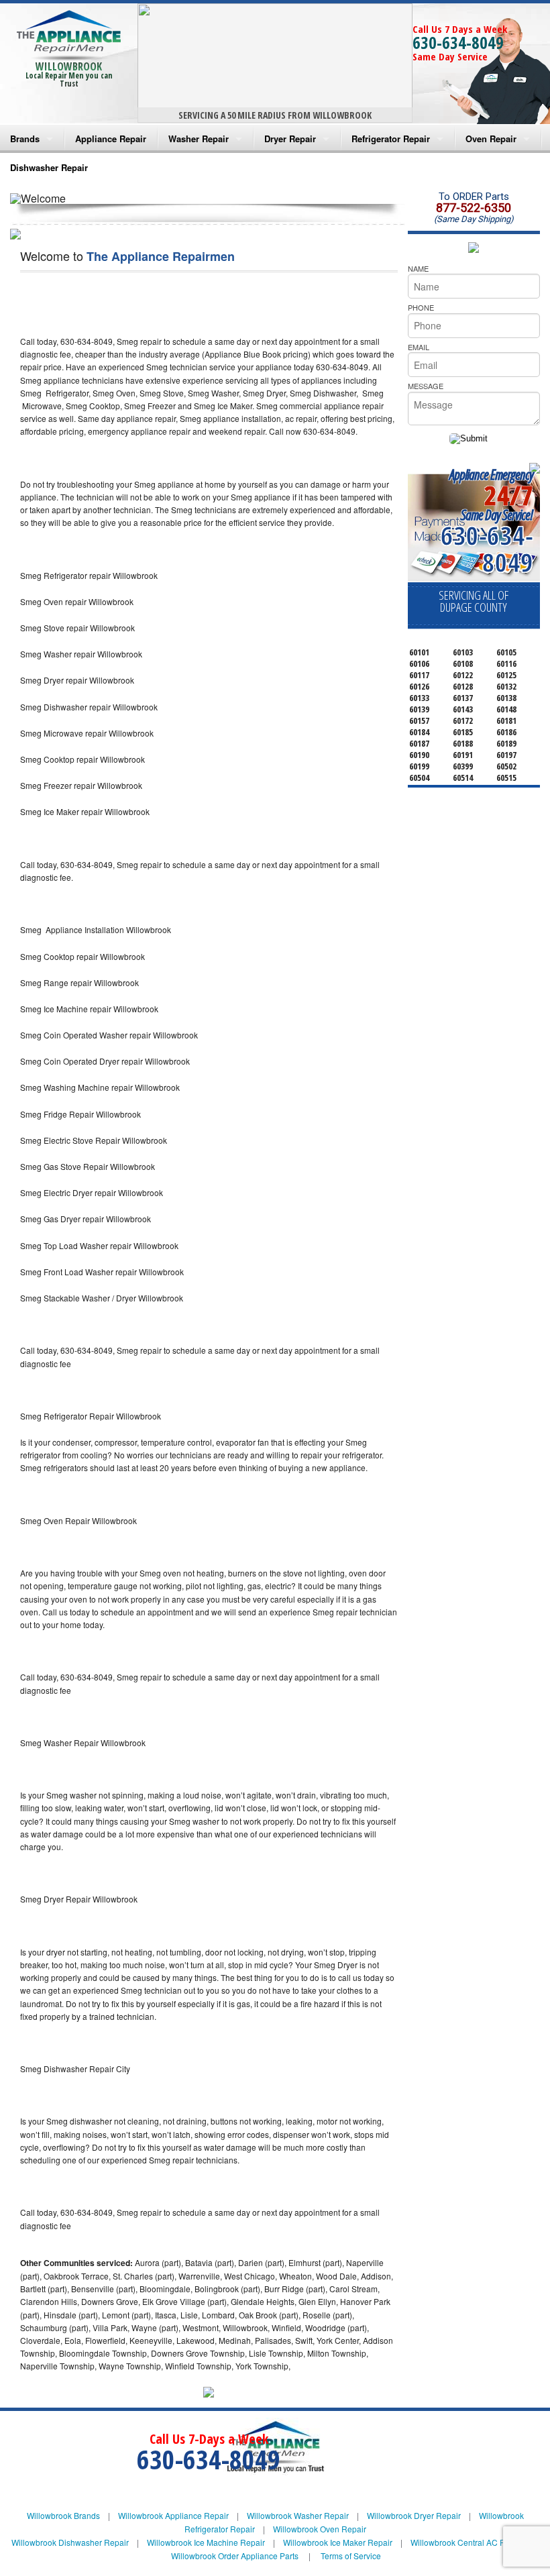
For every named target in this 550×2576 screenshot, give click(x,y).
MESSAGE (426, 386)
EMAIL (419, 347)
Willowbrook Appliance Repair (173, 2515)
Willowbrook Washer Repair (298, 2515)
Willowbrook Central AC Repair (467, 2542)
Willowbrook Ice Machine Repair (206, 2542)
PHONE (421, 307)
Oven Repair (491, 139)
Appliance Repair (111, 139)
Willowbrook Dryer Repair (414, 2515)
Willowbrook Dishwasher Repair (70, 2542)
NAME (418, 268)
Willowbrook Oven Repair (320, 2529)
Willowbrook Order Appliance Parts (235, 2556)
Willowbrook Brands (63, 2515)
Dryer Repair (290, 139)
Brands (25, 139)
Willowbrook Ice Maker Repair (338, 2542)
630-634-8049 (458, 42)
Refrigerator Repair (391, 139)
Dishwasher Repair (49, 167)
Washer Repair (199, 139)
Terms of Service (351, 2556)
